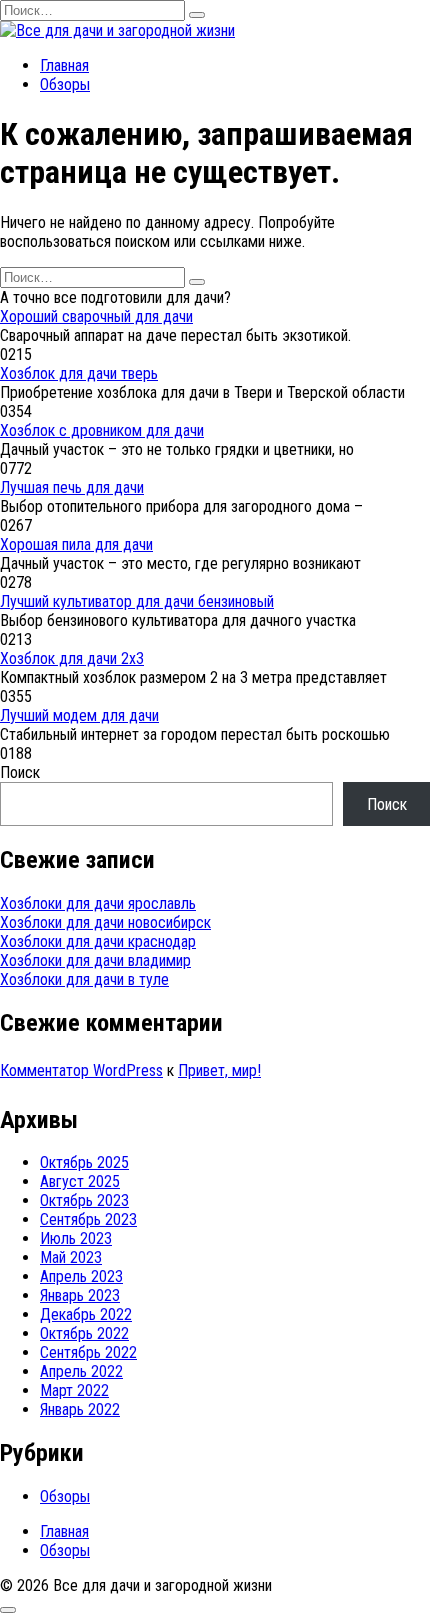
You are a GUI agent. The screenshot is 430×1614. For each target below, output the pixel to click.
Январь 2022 (80, 1409)
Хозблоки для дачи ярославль (98, 903)
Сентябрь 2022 (88, 1352)
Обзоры (65, 84)
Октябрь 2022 (84, 1333)
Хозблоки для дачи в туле (84, 979)
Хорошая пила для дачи (76, 544)
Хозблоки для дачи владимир (95, 960)
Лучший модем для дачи (79, 715)
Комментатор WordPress (81, 1070)
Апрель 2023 (81, 1276)
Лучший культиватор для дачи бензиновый (137, 601)
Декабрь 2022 (86, 1314)
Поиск (20, 772)
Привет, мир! (219, 1070)
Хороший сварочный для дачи (96, 316)
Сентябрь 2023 (88, 1219)
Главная (64, 65)
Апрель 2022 (81, 1371)
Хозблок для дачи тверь (79, 373)
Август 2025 (80, 1181)
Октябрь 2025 (84, 1162)
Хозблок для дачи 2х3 (72, 658)
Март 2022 (74, 1390)
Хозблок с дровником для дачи (102, 430)
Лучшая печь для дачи (72, 487)
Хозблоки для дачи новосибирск (105, 922)
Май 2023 (71, 1257)
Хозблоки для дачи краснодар (98, 941)
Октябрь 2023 (84, 1200)
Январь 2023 (80, 1295)
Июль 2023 (76, 1238)
